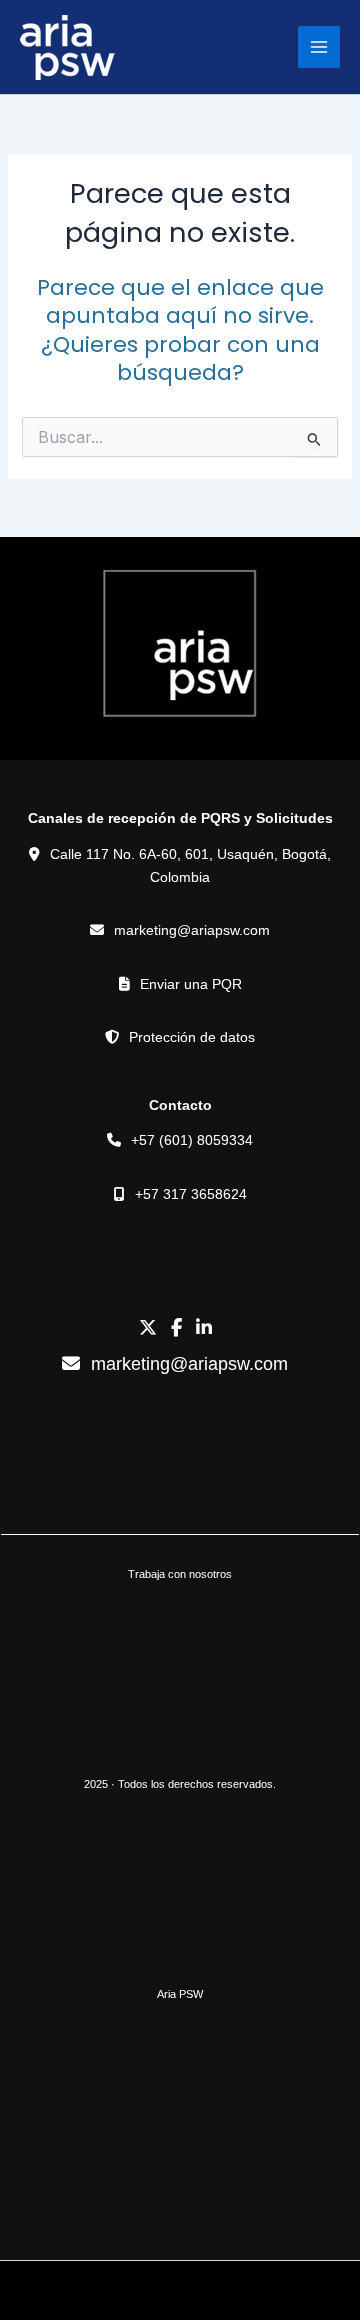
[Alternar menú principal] (319, 47)
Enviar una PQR (191, 984)
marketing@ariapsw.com (192, 930)
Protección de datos (192, 1037)
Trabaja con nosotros (180, 1574)
